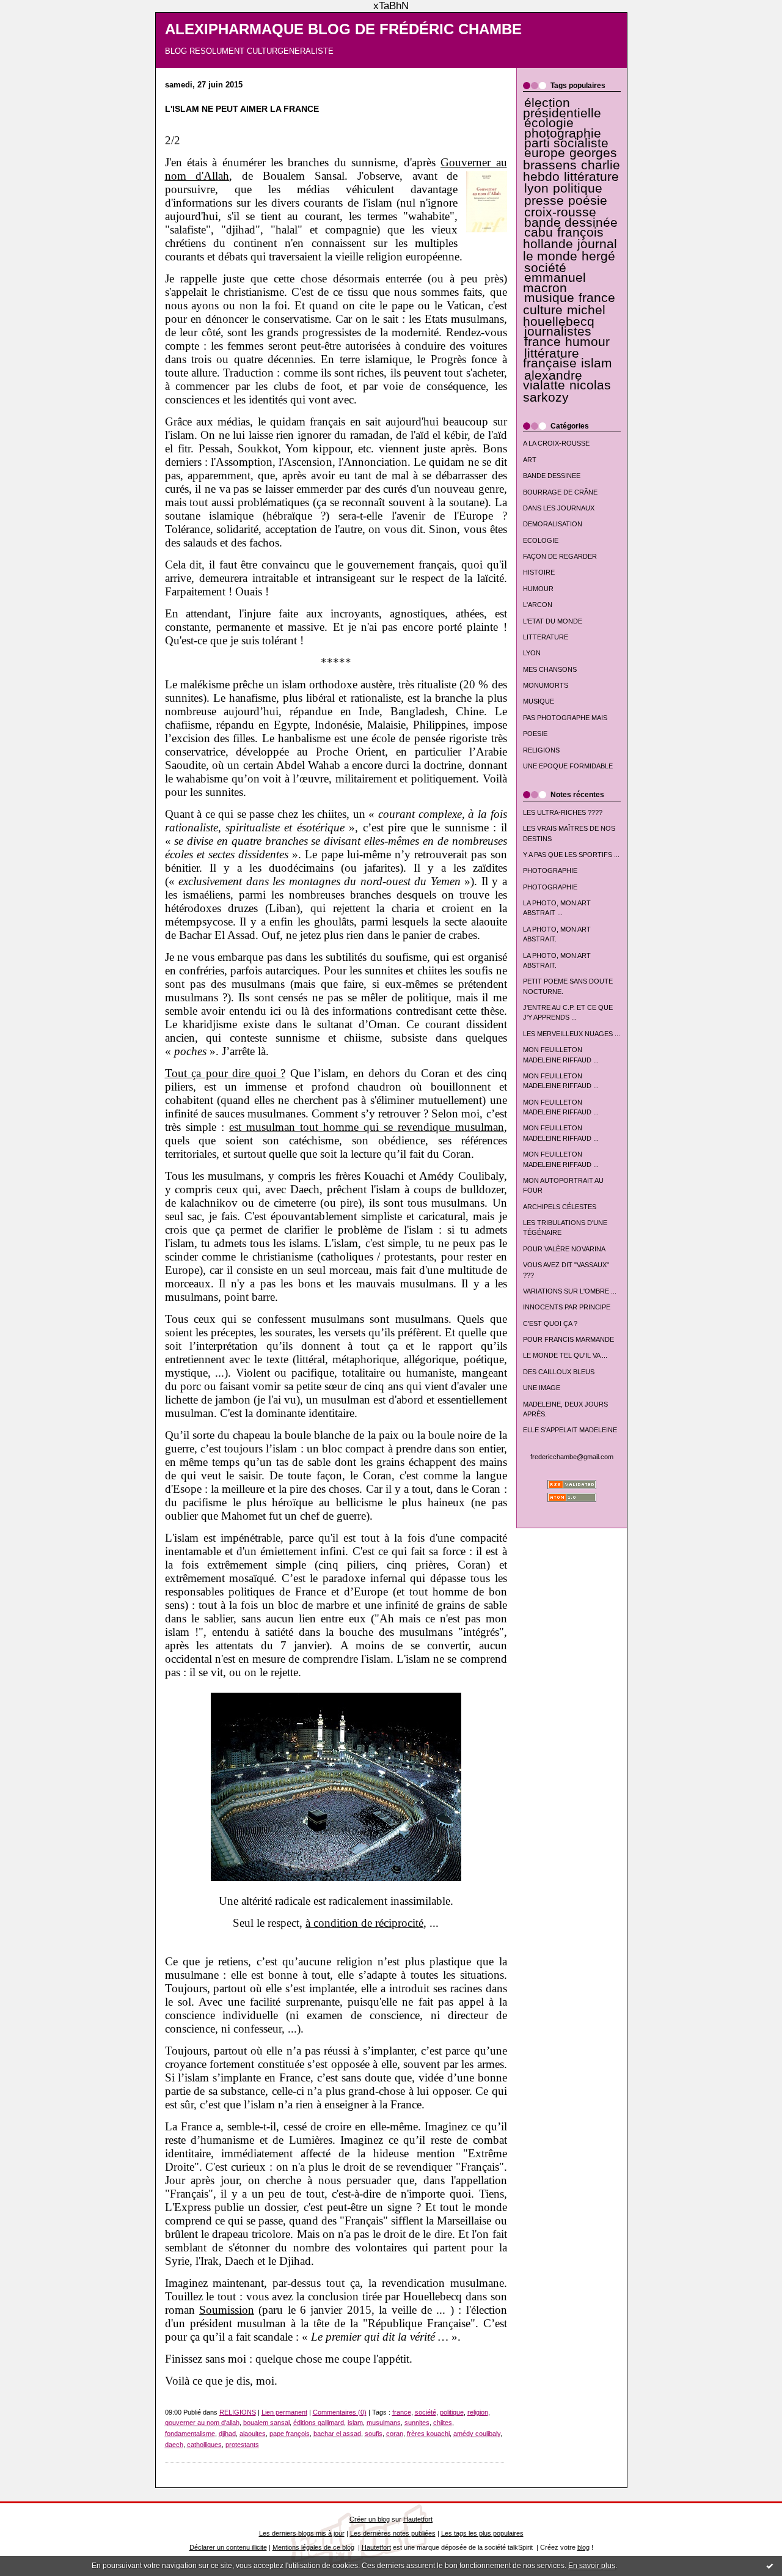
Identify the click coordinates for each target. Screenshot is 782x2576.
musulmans (384, 2423)
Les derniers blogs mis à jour (302, 2533)
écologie (549, 123)
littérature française (551, 358)
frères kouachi (428, 2434)
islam (597, 363)
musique (549, 298)
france (543, 342)
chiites (443, 2423)
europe (545, 153)
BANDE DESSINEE (552, 476)
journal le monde (570, 250)
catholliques (204, 2445)
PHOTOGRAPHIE (550, 870)
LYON (532, 653)
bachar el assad (337, 2434)
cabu (539, 232)
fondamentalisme (190, 2434)
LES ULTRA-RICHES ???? (563, 812)
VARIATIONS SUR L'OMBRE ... (570, 1291)
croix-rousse (560, 212)
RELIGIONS (541, 750)
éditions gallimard (319, 2423)
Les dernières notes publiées (393, 2533)
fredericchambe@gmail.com (572, 1457)
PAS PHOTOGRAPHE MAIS (565, 718)
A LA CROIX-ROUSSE (556, 443)
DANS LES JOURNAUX (559, 508)
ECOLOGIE (541, 540)
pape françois (290, 2434)
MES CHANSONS (550, 669)
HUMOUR (538, 589)
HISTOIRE (539, 572)
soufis (374, 2434)
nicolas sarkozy (567, 391)
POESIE (535, 734)
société (545, 268)
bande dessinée (571, 223)
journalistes (558, 331)
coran (395, 2434)
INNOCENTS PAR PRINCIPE (567, 1307)
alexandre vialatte (553, 380)
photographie (563, 133)
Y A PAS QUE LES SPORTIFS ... (571, 855)
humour (587, 342)
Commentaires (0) (340, 2412)
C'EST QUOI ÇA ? (550, 1323)
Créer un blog (370, 2519)
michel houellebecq (564, 316)
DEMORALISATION (553, 524)
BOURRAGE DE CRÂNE (560, 492)
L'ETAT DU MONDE (553, 621)
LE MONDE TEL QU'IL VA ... (565, 1355)
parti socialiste (566, 143)
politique (578, 188)
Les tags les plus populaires (482, 2533)
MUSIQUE (539, 701)
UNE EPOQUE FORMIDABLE (568, 766)
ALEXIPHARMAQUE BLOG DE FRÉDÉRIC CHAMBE (343, 29)
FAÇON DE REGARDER (560, 556)
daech (174, 2445)
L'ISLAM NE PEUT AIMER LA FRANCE (242, 109)
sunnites (417, 2423)
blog (583, 2547)
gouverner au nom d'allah (202, 2423)
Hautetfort (418, 2519)
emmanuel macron (554, 282)
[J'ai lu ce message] (770, 2566)
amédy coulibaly (477, 2434)
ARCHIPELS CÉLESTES (560, 1207)
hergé (598, 256)
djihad (227, 2434)
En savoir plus (592, 2566)
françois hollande (564, 238)
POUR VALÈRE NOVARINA (564, 1249)
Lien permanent (284, 2412)
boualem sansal (266, 2423)
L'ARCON (538, 605)
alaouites (253, 2434)
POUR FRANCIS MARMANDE (568, 1339)
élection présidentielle (562, 108)
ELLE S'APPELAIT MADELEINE (570, 1430)
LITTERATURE (546, 637)
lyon (536, 188)
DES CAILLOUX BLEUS (559, 1372)
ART (530, 460)
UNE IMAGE (542, 1388)
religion (478, 2412)
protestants (242, 2445)
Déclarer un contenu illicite (228, 2547)
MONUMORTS (546, 685)
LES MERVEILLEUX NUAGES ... (572, 1034)
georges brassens (570, 159)
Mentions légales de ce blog (313, 2547)
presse (544, 201)
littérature (591, 177)
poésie (588, 201)
